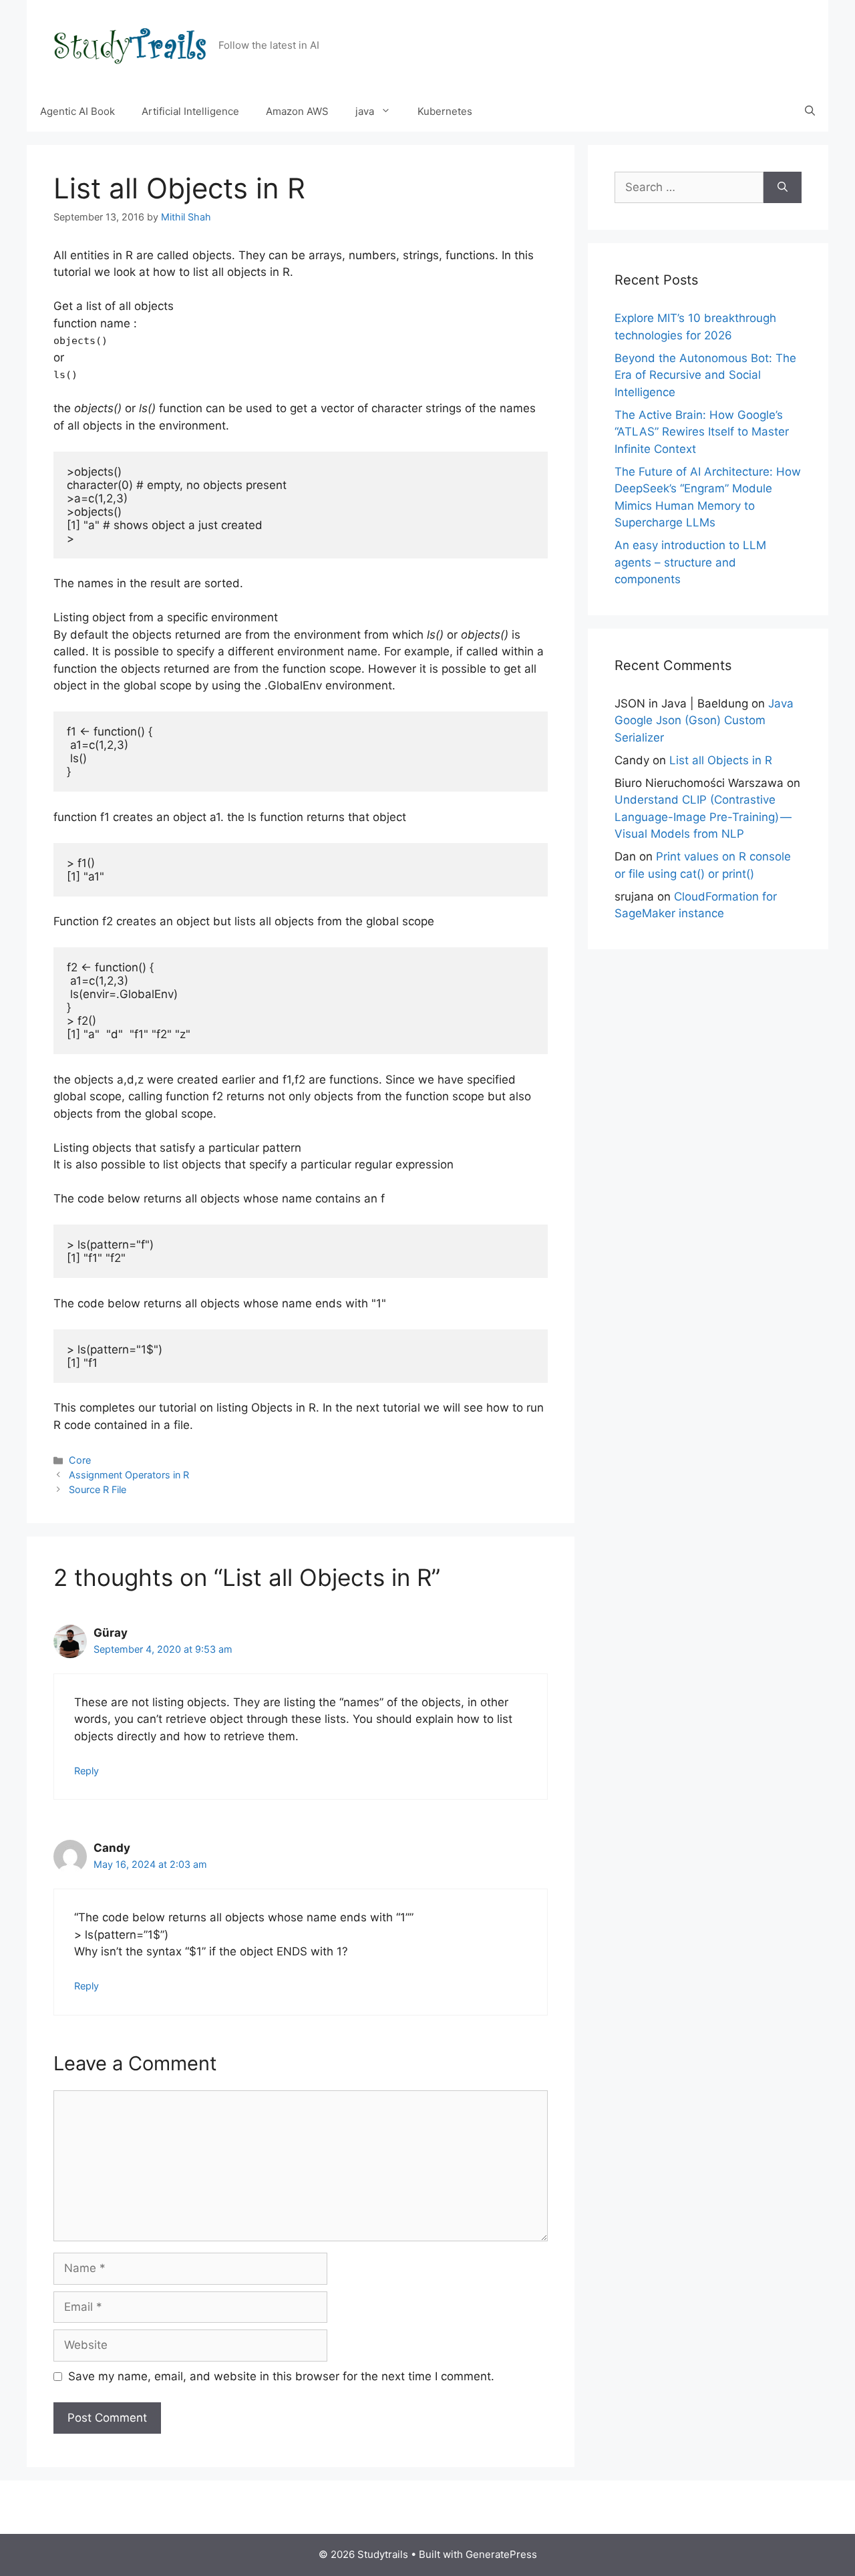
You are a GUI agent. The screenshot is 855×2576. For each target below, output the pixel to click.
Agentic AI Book (77, 111)
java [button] (365, 111)
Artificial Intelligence (190, 111)
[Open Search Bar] (810, 112)
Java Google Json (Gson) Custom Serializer (704, 720)
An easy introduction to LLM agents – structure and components (690, 562)
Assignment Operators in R (129, 1475)
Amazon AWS (297, 111)
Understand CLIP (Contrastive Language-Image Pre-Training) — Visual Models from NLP (704, 817)
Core (80, 1460)
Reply (87, 1771)
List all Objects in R (721, 760)
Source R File (98, 1489)
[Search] (783, 188)
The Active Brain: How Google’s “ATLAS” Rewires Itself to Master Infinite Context (702, 432)
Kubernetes (445, 111)
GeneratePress (501, 2554)
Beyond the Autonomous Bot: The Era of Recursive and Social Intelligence (705, 375)
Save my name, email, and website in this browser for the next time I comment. (281, 2376)
